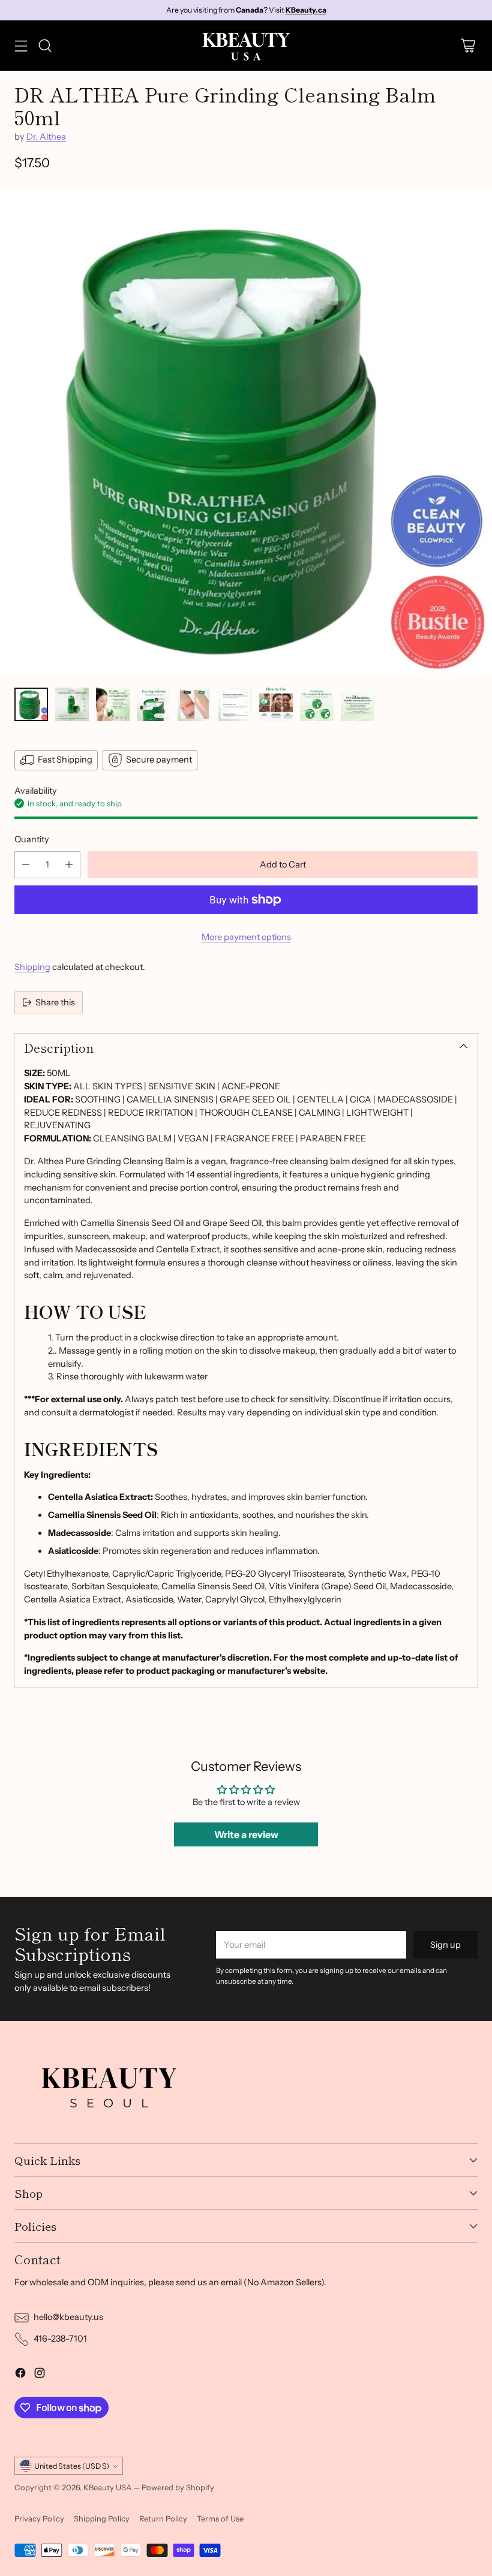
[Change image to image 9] (358, 704)
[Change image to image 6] (235, 704)
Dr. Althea (46, 137)
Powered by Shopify (178, 2487)
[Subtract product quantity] (26, 865)
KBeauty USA (107, 2487)
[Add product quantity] (69, 865)
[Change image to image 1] (31, 704)
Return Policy (163, 2518)
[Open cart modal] (468, 45)
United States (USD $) (72, 2466)
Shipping (32, 967)
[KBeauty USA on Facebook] (20, 2375)
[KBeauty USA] (246, 46)
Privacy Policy (39, 2518)
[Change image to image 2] (72, 704)
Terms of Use (220, 2518)
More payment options (246, 937)
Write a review (246, 1834)
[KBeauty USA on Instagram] (40, 2375)
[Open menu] (21, 45)
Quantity (32, 839)
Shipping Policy (102, 2518)
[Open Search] (45, 45)
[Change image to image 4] (154, 704)
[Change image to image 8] (317, 704)
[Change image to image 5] (194, 704)
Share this (55, 1002)
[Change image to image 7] (276, 704)
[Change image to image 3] (113, 704)
